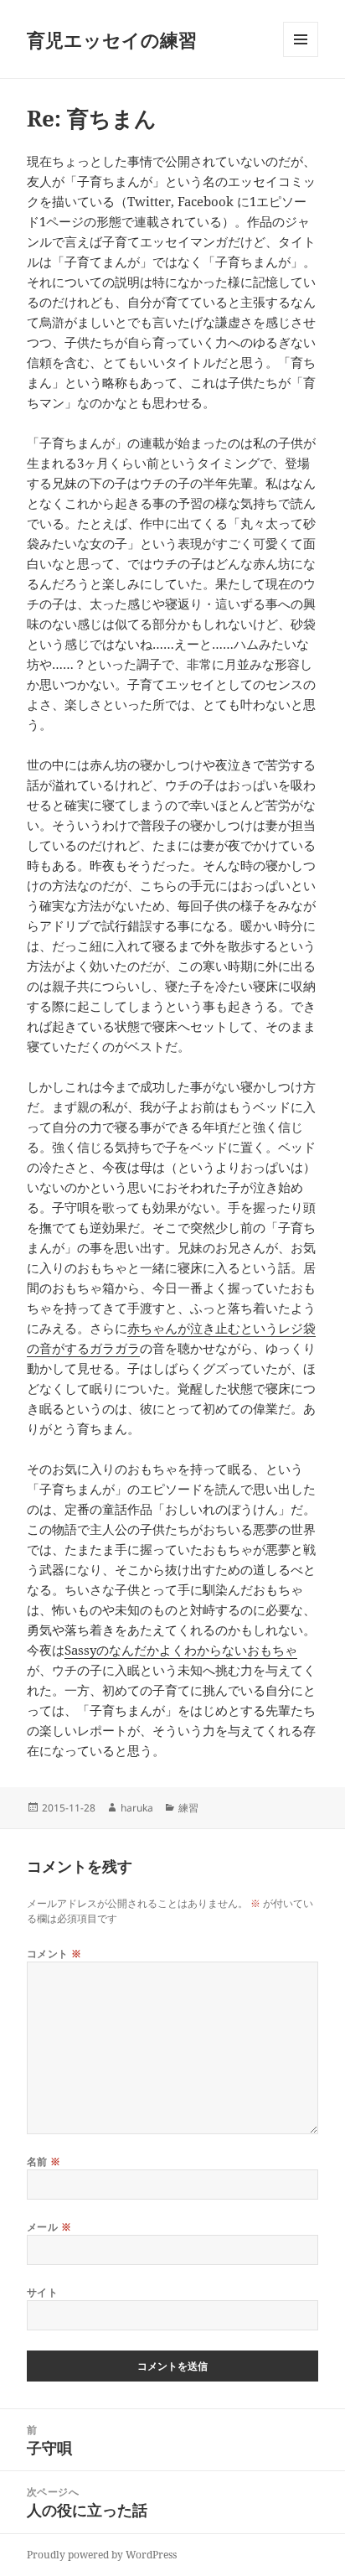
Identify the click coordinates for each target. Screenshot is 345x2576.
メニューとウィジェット (301, 57)
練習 (188, 1808)
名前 (44, 2161)
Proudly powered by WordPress (102, 2555)
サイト (42, 2292)
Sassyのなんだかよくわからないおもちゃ (181, 1650)
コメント (54, 1954)
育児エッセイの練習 (112, 39)
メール (49, 2227)
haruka (137, 1808)
